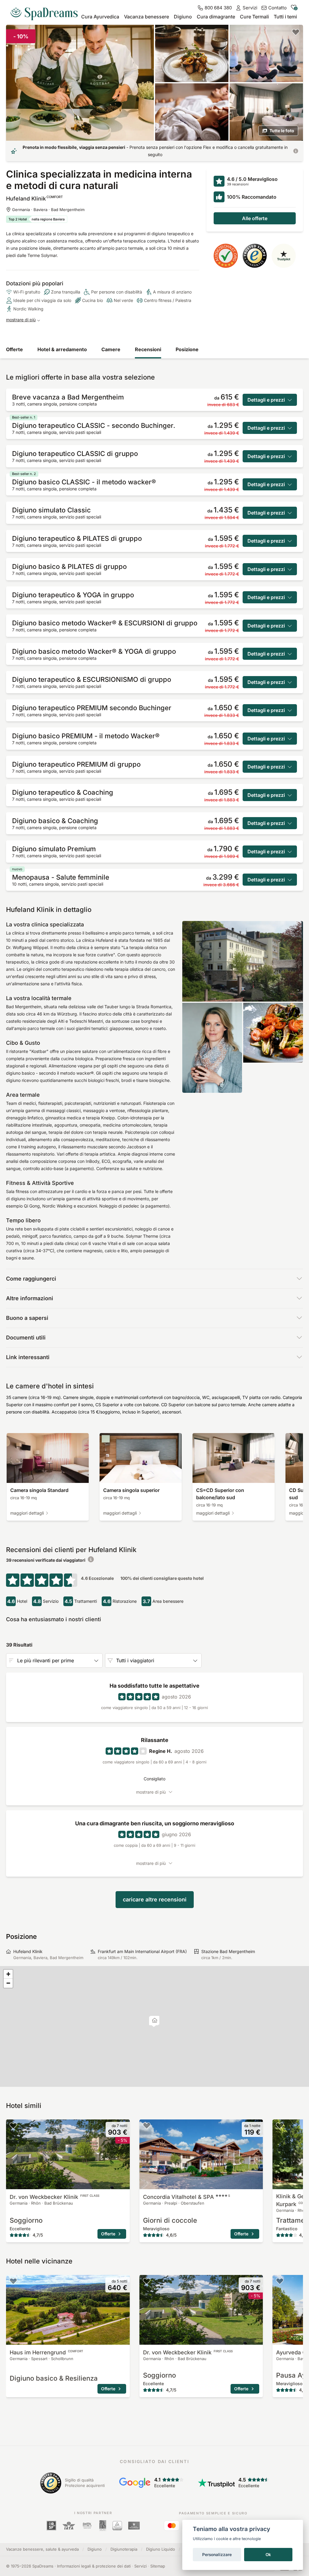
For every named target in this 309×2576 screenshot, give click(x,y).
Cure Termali (254, 17)
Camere (111, 349)
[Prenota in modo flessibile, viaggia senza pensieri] (296, 151)
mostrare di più (21, 320)
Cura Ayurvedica (100, 17)
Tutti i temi (285, 17)
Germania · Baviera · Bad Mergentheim (48, 210)
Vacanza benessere (147, 17)
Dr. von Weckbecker (54, 2197)
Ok (268, 2555)
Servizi (140, 2566)
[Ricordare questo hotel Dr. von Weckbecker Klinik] (13, 2125)
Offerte (14, 349)
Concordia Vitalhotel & (186, 2197)
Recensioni (148, 349)
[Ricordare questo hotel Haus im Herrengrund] (13, 2281)
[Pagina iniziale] (46, 11)
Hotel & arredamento (62, 349)
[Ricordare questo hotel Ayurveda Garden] (280, 2281)
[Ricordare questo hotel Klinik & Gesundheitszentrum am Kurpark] (280, 2125)
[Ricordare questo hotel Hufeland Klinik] (296, 32)
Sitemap (158, 2566)
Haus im (46, 2352)
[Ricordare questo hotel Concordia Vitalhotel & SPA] (147, 2125)
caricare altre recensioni (155, 1899)
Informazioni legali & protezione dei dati (94, 2566)
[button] (155, 2021)
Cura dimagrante (216, 17)
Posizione (187, 349)
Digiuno (183, 17)
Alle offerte (255, 218)
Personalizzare (217, 2555)
